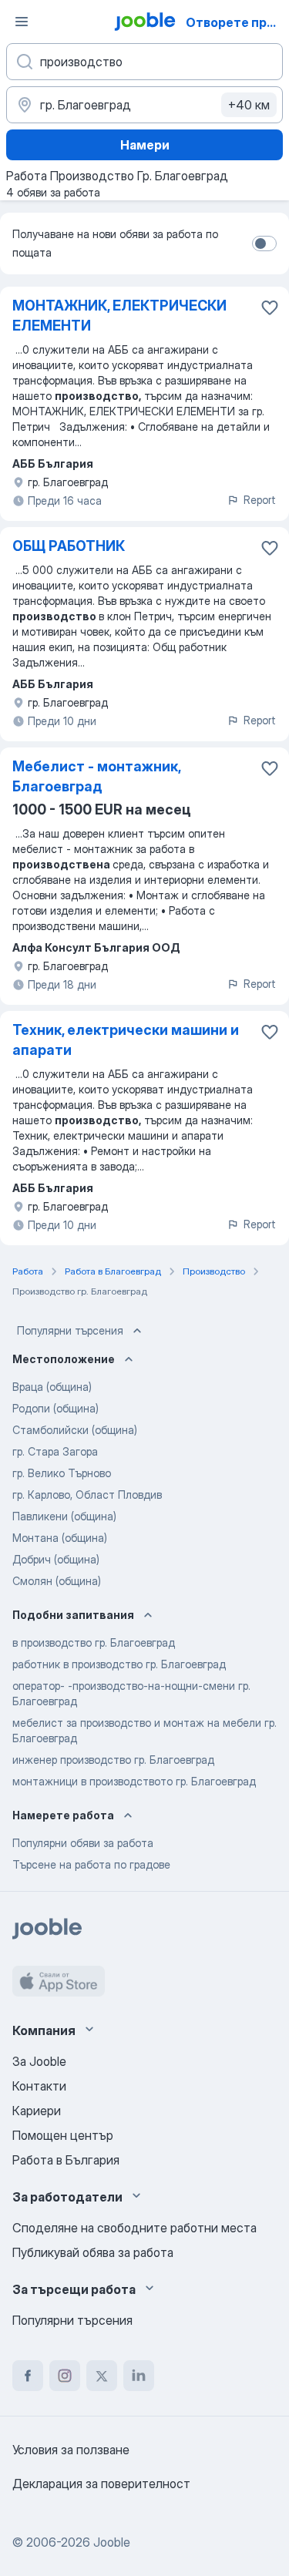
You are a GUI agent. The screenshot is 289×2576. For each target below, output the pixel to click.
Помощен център (63, 2135)
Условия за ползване (71, 2450)
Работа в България (66, 2160)
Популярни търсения (70, 1330)
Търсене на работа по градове (91, 1864)
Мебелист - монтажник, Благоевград (96, 776)
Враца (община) (52, 1387)
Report (260, 500)
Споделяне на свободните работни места (134, 2228)
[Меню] (22, 22)
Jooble (112, 2542)
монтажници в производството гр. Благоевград (134, 1781)
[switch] (264, 243)
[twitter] (102, 2376)
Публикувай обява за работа (93, 2252)
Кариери (37, 2111)
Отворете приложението (236, 22)
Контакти (39, 2086)
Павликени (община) (64, 1516)
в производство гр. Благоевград (94, 1642)
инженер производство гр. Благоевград (113, 1760)
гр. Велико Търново (62, 1473)
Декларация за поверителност (101, 2484)
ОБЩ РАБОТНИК (69, 546)
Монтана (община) (60, 1538)
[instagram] (65, 2376)
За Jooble (39, 2061)
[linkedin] (139, 2376)
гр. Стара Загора (55, 1451)
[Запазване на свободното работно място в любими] (270, 307)
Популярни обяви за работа (83, 1843)
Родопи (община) (55, 1408)
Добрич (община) (56, 1559)
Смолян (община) (57, 1581)
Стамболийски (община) (75, 1430)
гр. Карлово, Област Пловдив (87, 1495)
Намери (145, 145)
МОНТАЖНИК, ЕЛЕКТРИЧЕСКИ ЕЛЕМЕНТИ (119, 316)
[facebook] (28, 2376)
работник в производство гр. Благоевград (119, 1664)
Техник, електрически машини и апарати (126, 1040)
